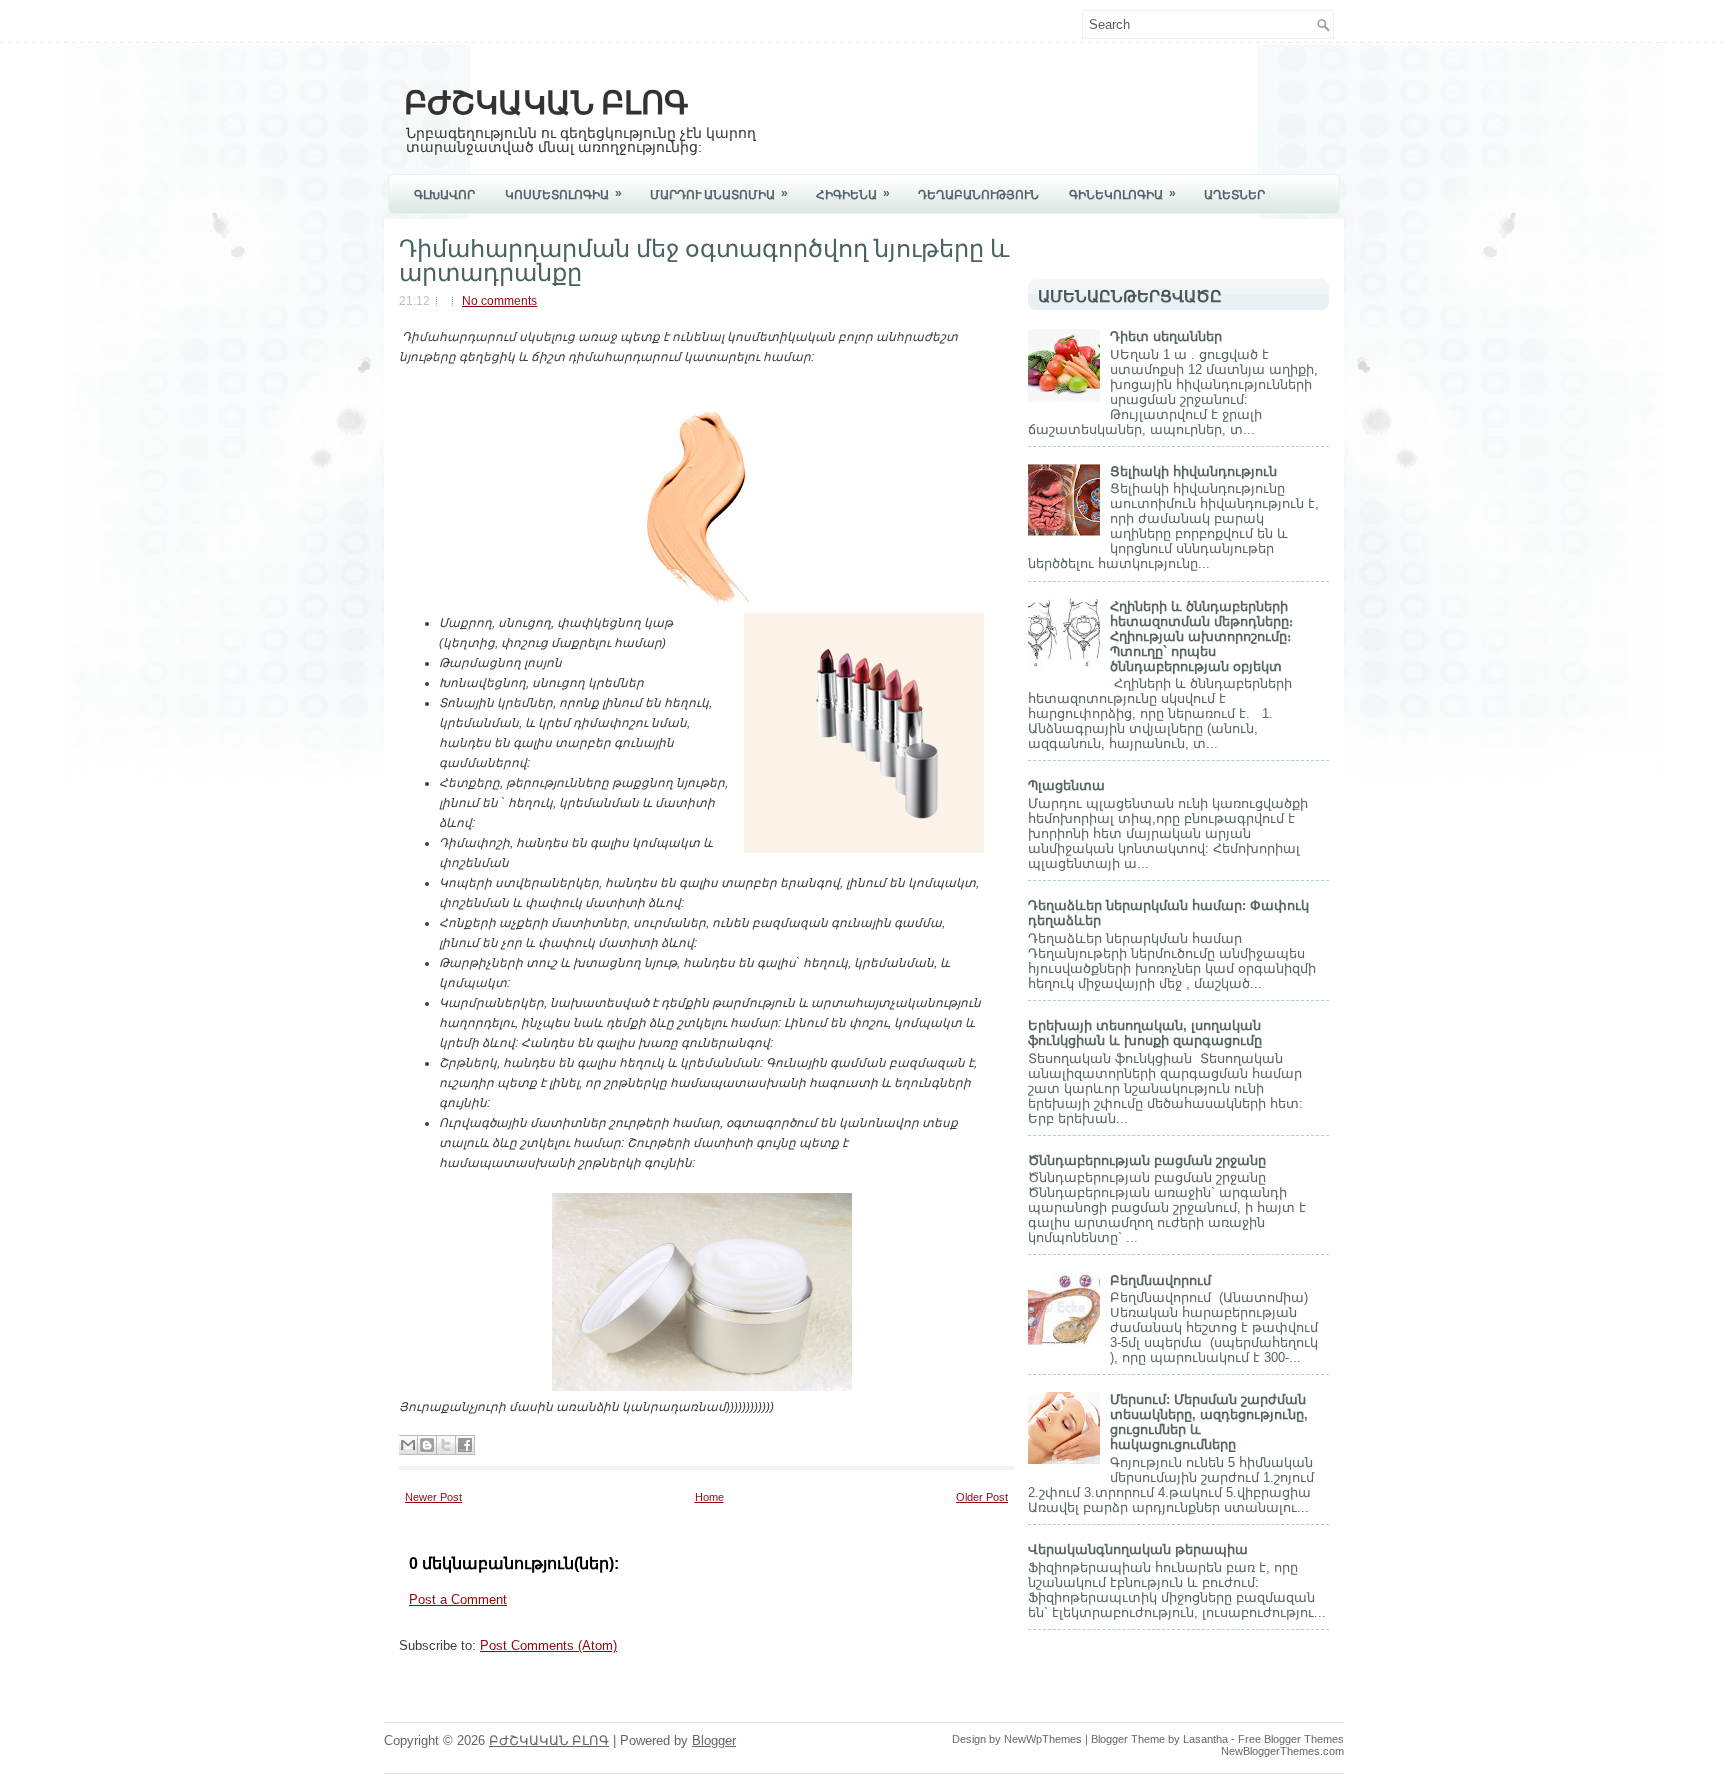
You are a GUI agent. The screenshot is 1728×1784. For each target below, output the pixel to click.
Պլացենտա (1066, 785)
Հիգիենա (853, 194)
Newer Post (433, 1497)
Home (709, 1497)
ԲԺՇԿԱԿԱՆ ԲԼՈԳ (546, 99)
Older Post (982, 1497)
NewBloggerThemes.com (1282, 1751)
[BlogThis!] (427, 1445)
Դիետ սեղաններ (1166, 336)
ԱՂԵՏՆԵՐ (1234, 195)
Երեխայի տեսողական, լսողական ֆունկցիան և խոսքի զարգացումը (1145, 1033)
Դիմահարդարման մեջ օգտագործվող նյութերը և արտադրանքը (704, 258)
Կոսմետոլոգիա (563, 194)
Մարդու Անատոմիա (719, 194)
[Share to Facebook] (465, 1445)
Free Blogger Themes (1291, 1739)
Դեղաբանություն (978, 195)
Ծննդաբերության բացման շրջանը (1147, 1160)
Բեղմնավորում (1160, 1280)
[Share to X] (446, 1445)
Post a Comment (458, 1599)
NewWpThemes (1043, 1739)
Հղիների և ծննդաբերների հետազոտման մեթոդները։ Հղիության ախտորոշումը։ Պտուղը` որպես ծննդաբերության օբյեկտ (1201, 636)
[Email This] (408, 1445)
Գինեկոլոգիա (1122, 194)
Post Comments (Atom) (548, 1645)
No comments (499, 301)
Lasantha (1205, 1739)
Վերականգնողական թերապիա (1138, 1549)
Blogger (714, 1740)
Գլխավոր (444, 195)
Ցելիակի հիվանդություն (1193, 471)
